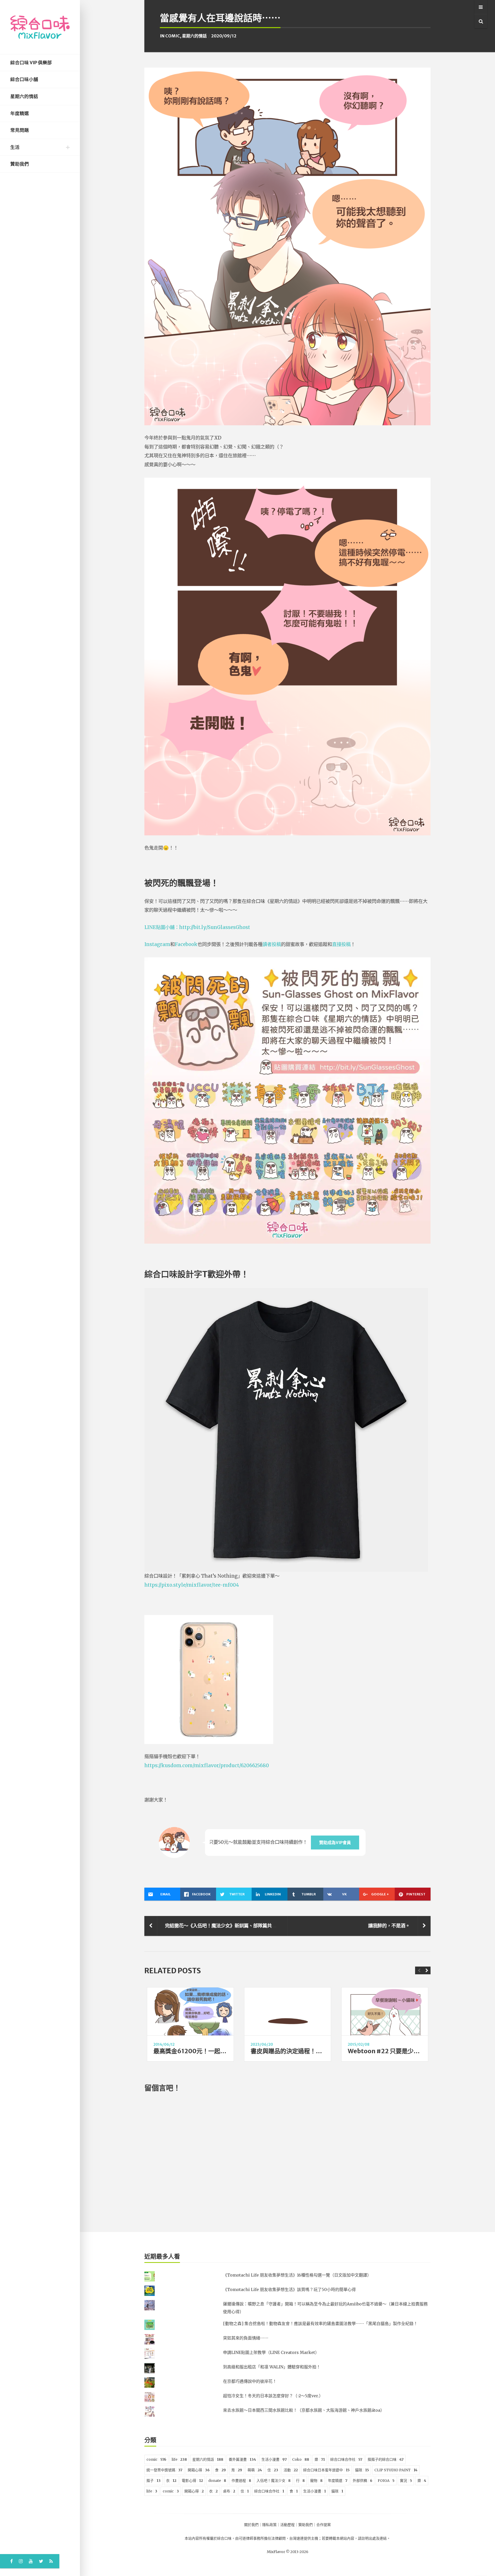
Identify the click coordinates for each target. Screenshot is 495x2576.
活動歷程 (287, 2525)
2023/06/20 (262, 2044)
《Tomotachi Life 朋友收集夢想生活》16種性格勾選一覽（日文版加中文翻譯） (297, 2275)
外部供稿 (362, 2481)
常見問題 (20, 130)
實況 (406, 2481)
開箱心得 (199, 2470)
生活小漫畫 (274, 2459)
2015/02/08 (359, 2044)
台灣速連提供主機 (304, 2538)
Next (427, 1970)
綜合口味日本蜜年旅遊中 (326, 2470)
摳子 (154, 2481)
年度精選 (20, 113)
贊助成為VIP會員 (335, 1843)
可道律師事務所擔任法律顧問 (262, 2538)
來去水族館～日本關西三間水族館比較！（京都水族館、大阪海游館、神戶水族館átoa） (304, 2410)
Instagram (157, 944)
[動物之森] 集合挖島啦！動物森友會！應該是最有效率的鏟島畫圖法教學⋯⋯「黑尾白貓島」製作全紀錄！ (320, 2324)
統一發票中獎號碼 (164, 2470)
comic (173, 36)
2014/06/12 (164, 2044)
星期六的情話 (24, 96)
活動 (291, 2470)
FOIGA (386, 2481)
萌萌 (255, 2470)
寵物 (316, 2481)
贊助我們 (20, 164)
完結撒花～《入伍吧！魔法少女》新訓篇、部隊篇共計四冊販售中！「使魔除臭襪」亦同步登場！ (265, 1926)
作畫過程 (241, 2481)
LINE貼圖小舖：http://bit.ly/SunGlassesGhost (197, 927)
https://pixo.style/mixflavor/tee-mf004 (192, 1585)
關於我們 (251, 2525)
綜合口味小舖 (24, 79)
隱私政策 (269, 2525)
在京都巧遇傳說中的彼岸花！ (250, 2381)
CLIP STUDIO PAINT (396, 2470)
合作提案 (324, 2525)
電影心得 (192, 2481)
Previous (419, 1970)
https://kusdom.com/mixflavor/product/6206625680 (207, 1766)
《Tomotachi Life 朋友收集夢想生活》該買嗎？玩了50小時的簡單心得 (289, 2289)
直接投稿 (341, 944)
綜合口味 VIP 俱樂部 (31, 63)
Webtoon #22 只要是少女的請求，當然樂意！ (410, 2051)
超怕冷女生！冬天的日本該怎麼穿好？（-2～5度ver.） (273, 2396)
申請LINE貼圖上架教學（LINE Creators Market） (271, 2352)
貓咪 (362, 2470)
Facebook (186, 944)
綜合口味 (224, 2538)
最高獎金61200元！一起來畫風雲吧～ (205, 2051)
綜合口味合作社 (346, 2459)
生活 (15, 147)
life (179, 2459)
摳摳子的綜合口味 (386, 2459)
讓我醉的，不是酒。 (389, 1926)
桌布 (229, 2491)
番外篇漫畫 (242, 2459)
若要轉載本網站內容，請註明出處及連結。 (356, 2538)
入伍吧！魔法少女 (274, 2481)
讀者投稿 (272, 944)
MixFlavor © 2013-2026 (288, 2552)
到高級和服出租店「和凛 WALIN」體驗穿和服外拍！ (272, 2367)
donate (217, 2481)
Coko (301, 2459)
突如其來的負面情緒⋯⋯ (246, 2338)
